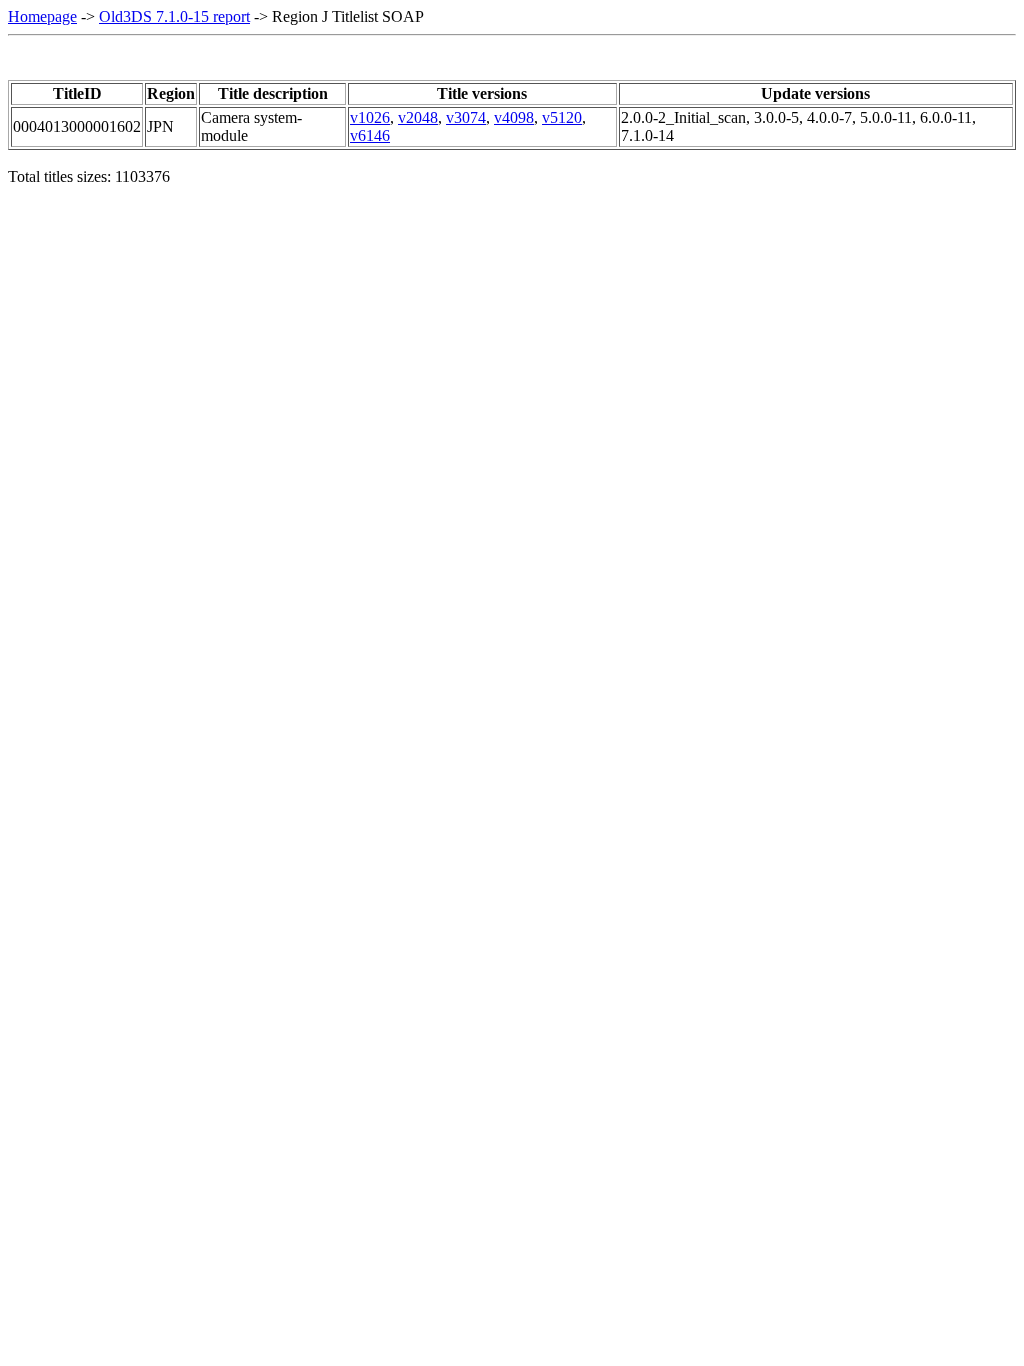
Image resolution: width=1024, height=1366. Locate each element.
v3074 (466, 117)
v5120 (562, 117)
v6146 (370, 135)
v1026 (370, 117)
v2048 (418, 117)
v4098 (514, 117)
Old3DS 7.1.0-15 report (174, 16)
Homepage (42, 16)
